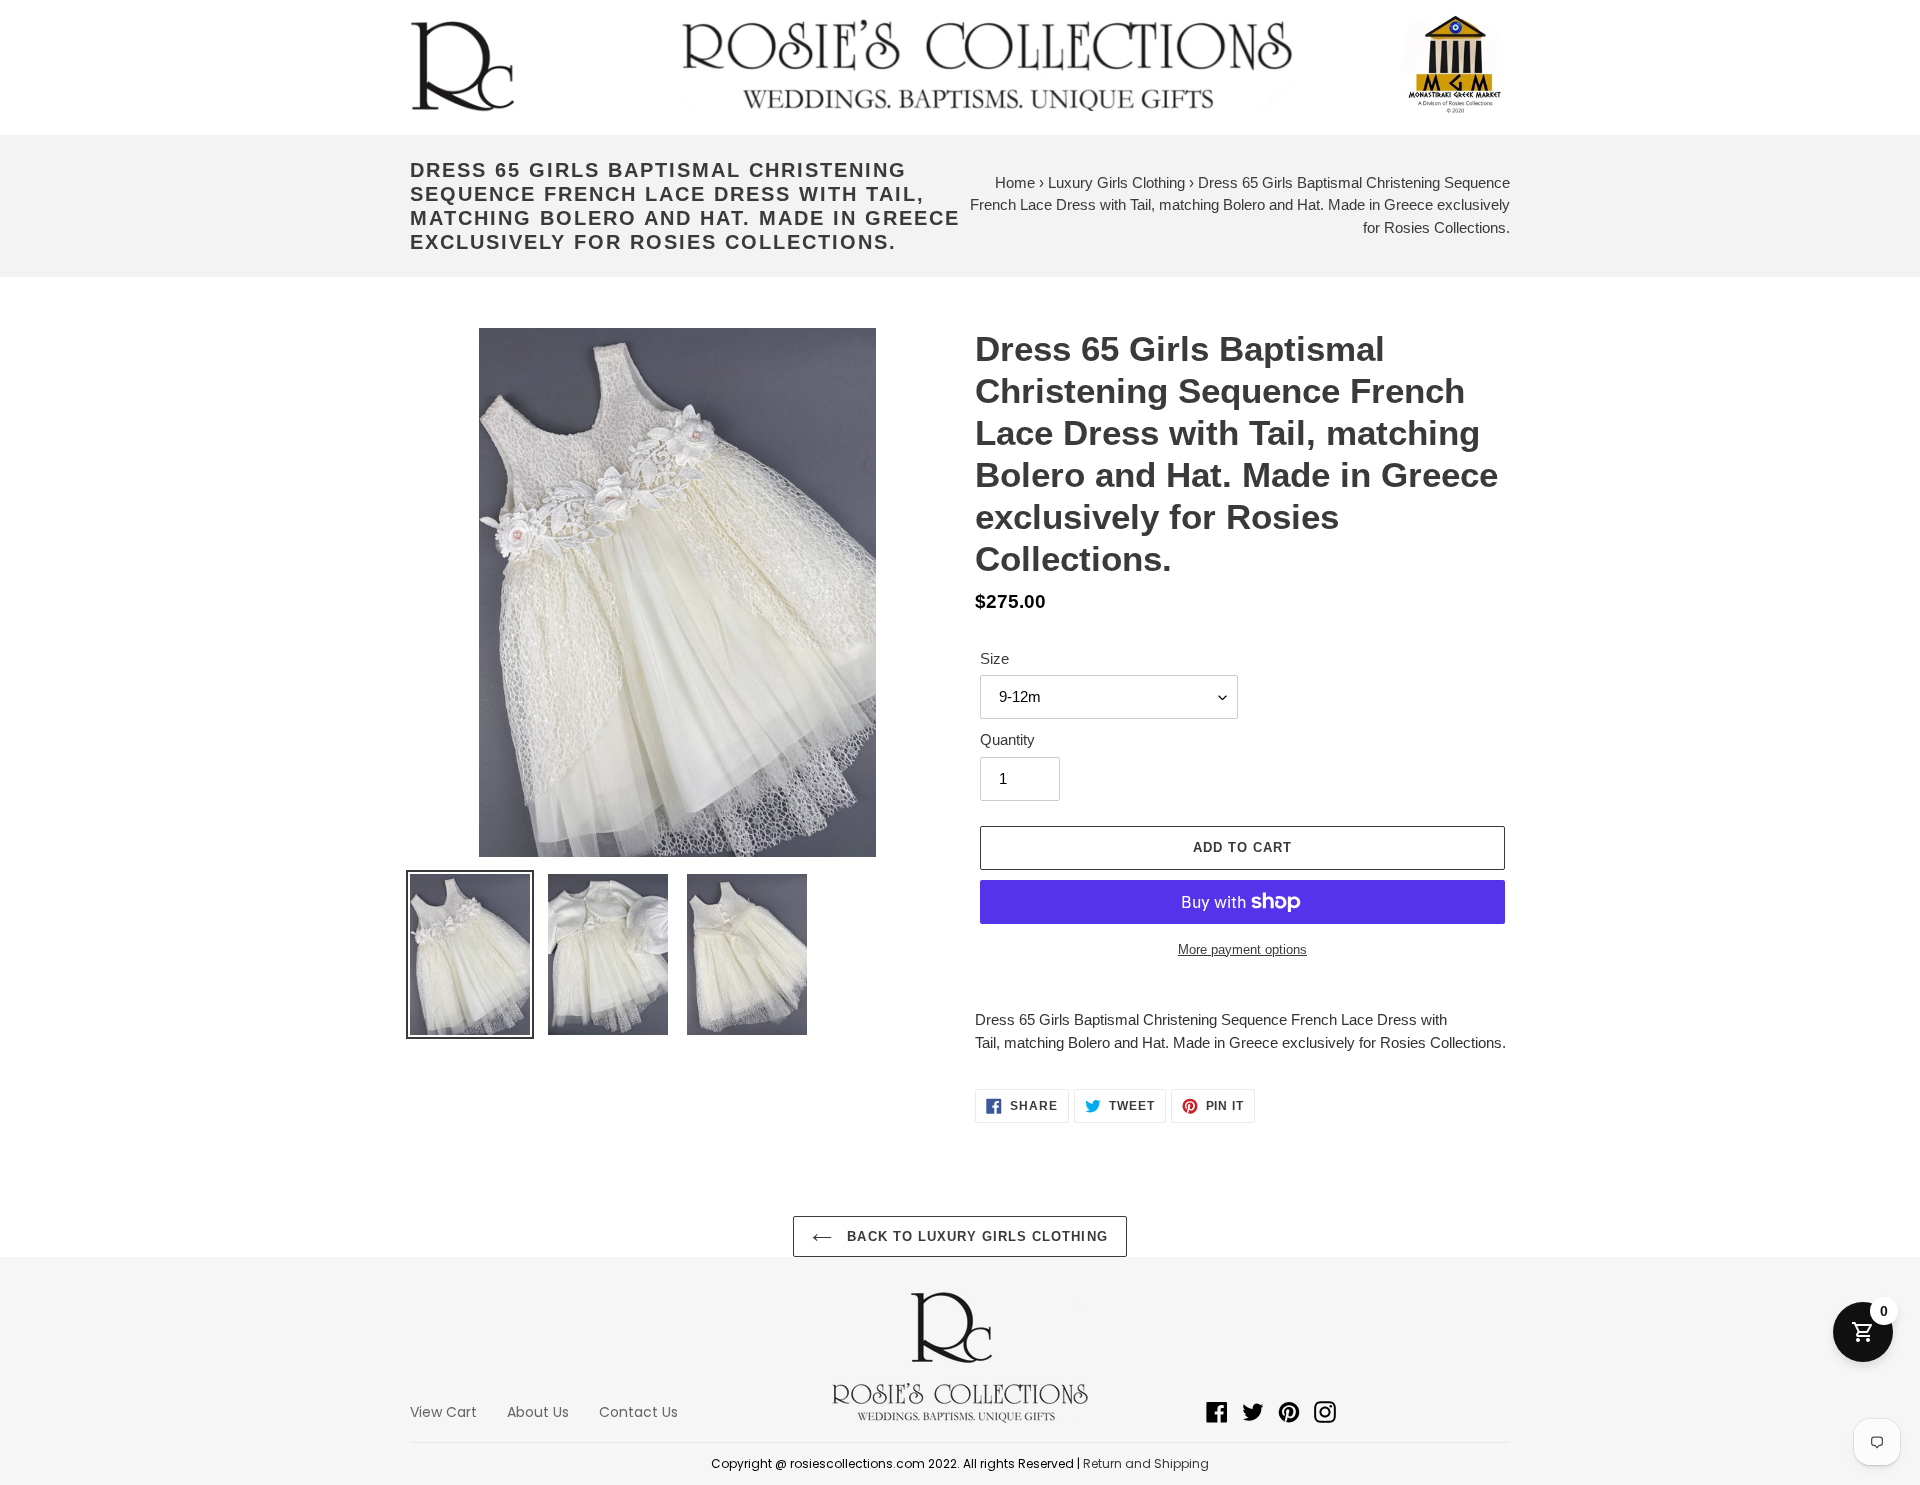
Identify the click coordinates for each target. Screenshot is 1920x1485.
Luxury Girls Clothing (1116, 182)
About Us (538, 1412)
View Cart (443, 1412)
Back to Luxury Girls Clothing (974, 1236)
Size (994, 658)
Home (1015, 182)
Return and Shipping (1146, 1463)
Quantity (1007, 739)
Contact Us (638, 1412)
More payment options (1242, 949)
